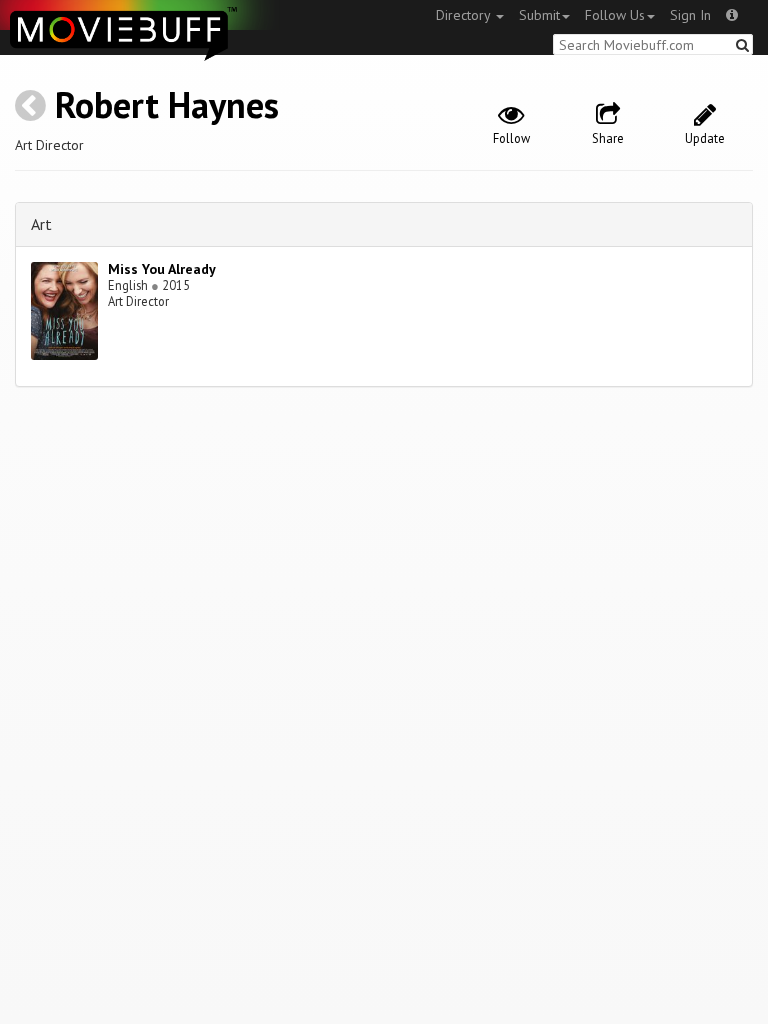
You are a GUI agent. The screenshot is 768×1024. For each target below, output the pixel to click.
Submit (539, 15)
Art (41, 224)
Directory (465, 15)
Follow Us (615, 15)
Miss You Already (162, 269)
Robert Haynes (167, 104)
